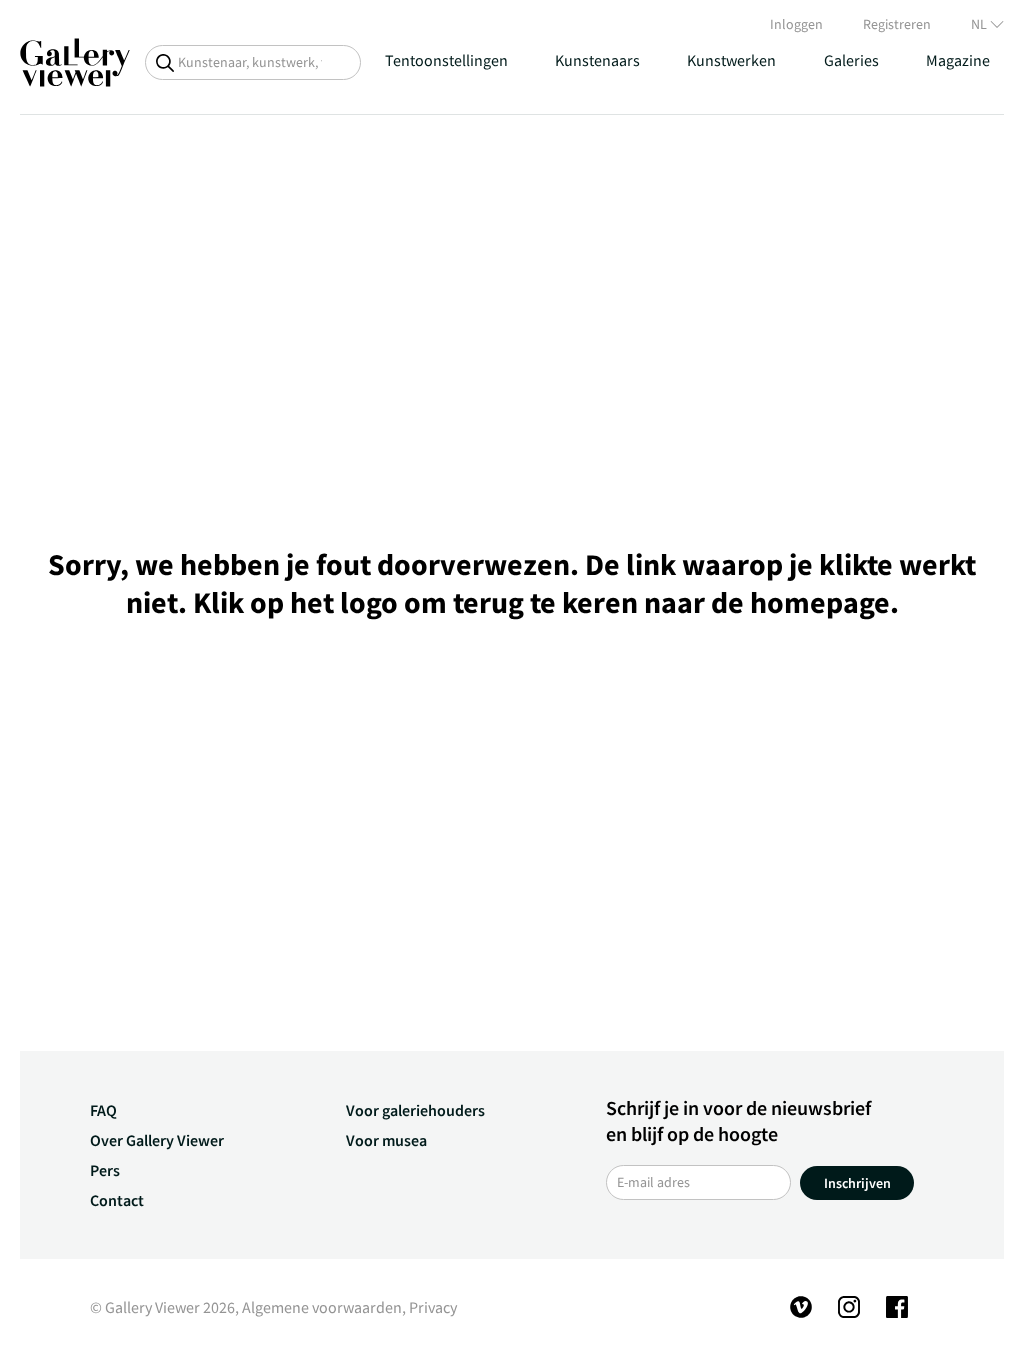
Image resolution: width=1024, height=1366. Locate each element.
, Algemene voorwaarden (318, 1307)
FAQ (103, 1110)
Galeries (851, 60)
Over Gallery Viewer (157, 1140)
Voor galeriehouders (415, 1110)
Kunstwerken (731, 60)
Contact (117, 1200)
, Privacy (429, 1307)
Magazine (958, 60)
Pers (105, 1170)
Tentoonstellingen (446, 60)
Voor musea (386, 1140)
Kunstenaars (597, 60)
